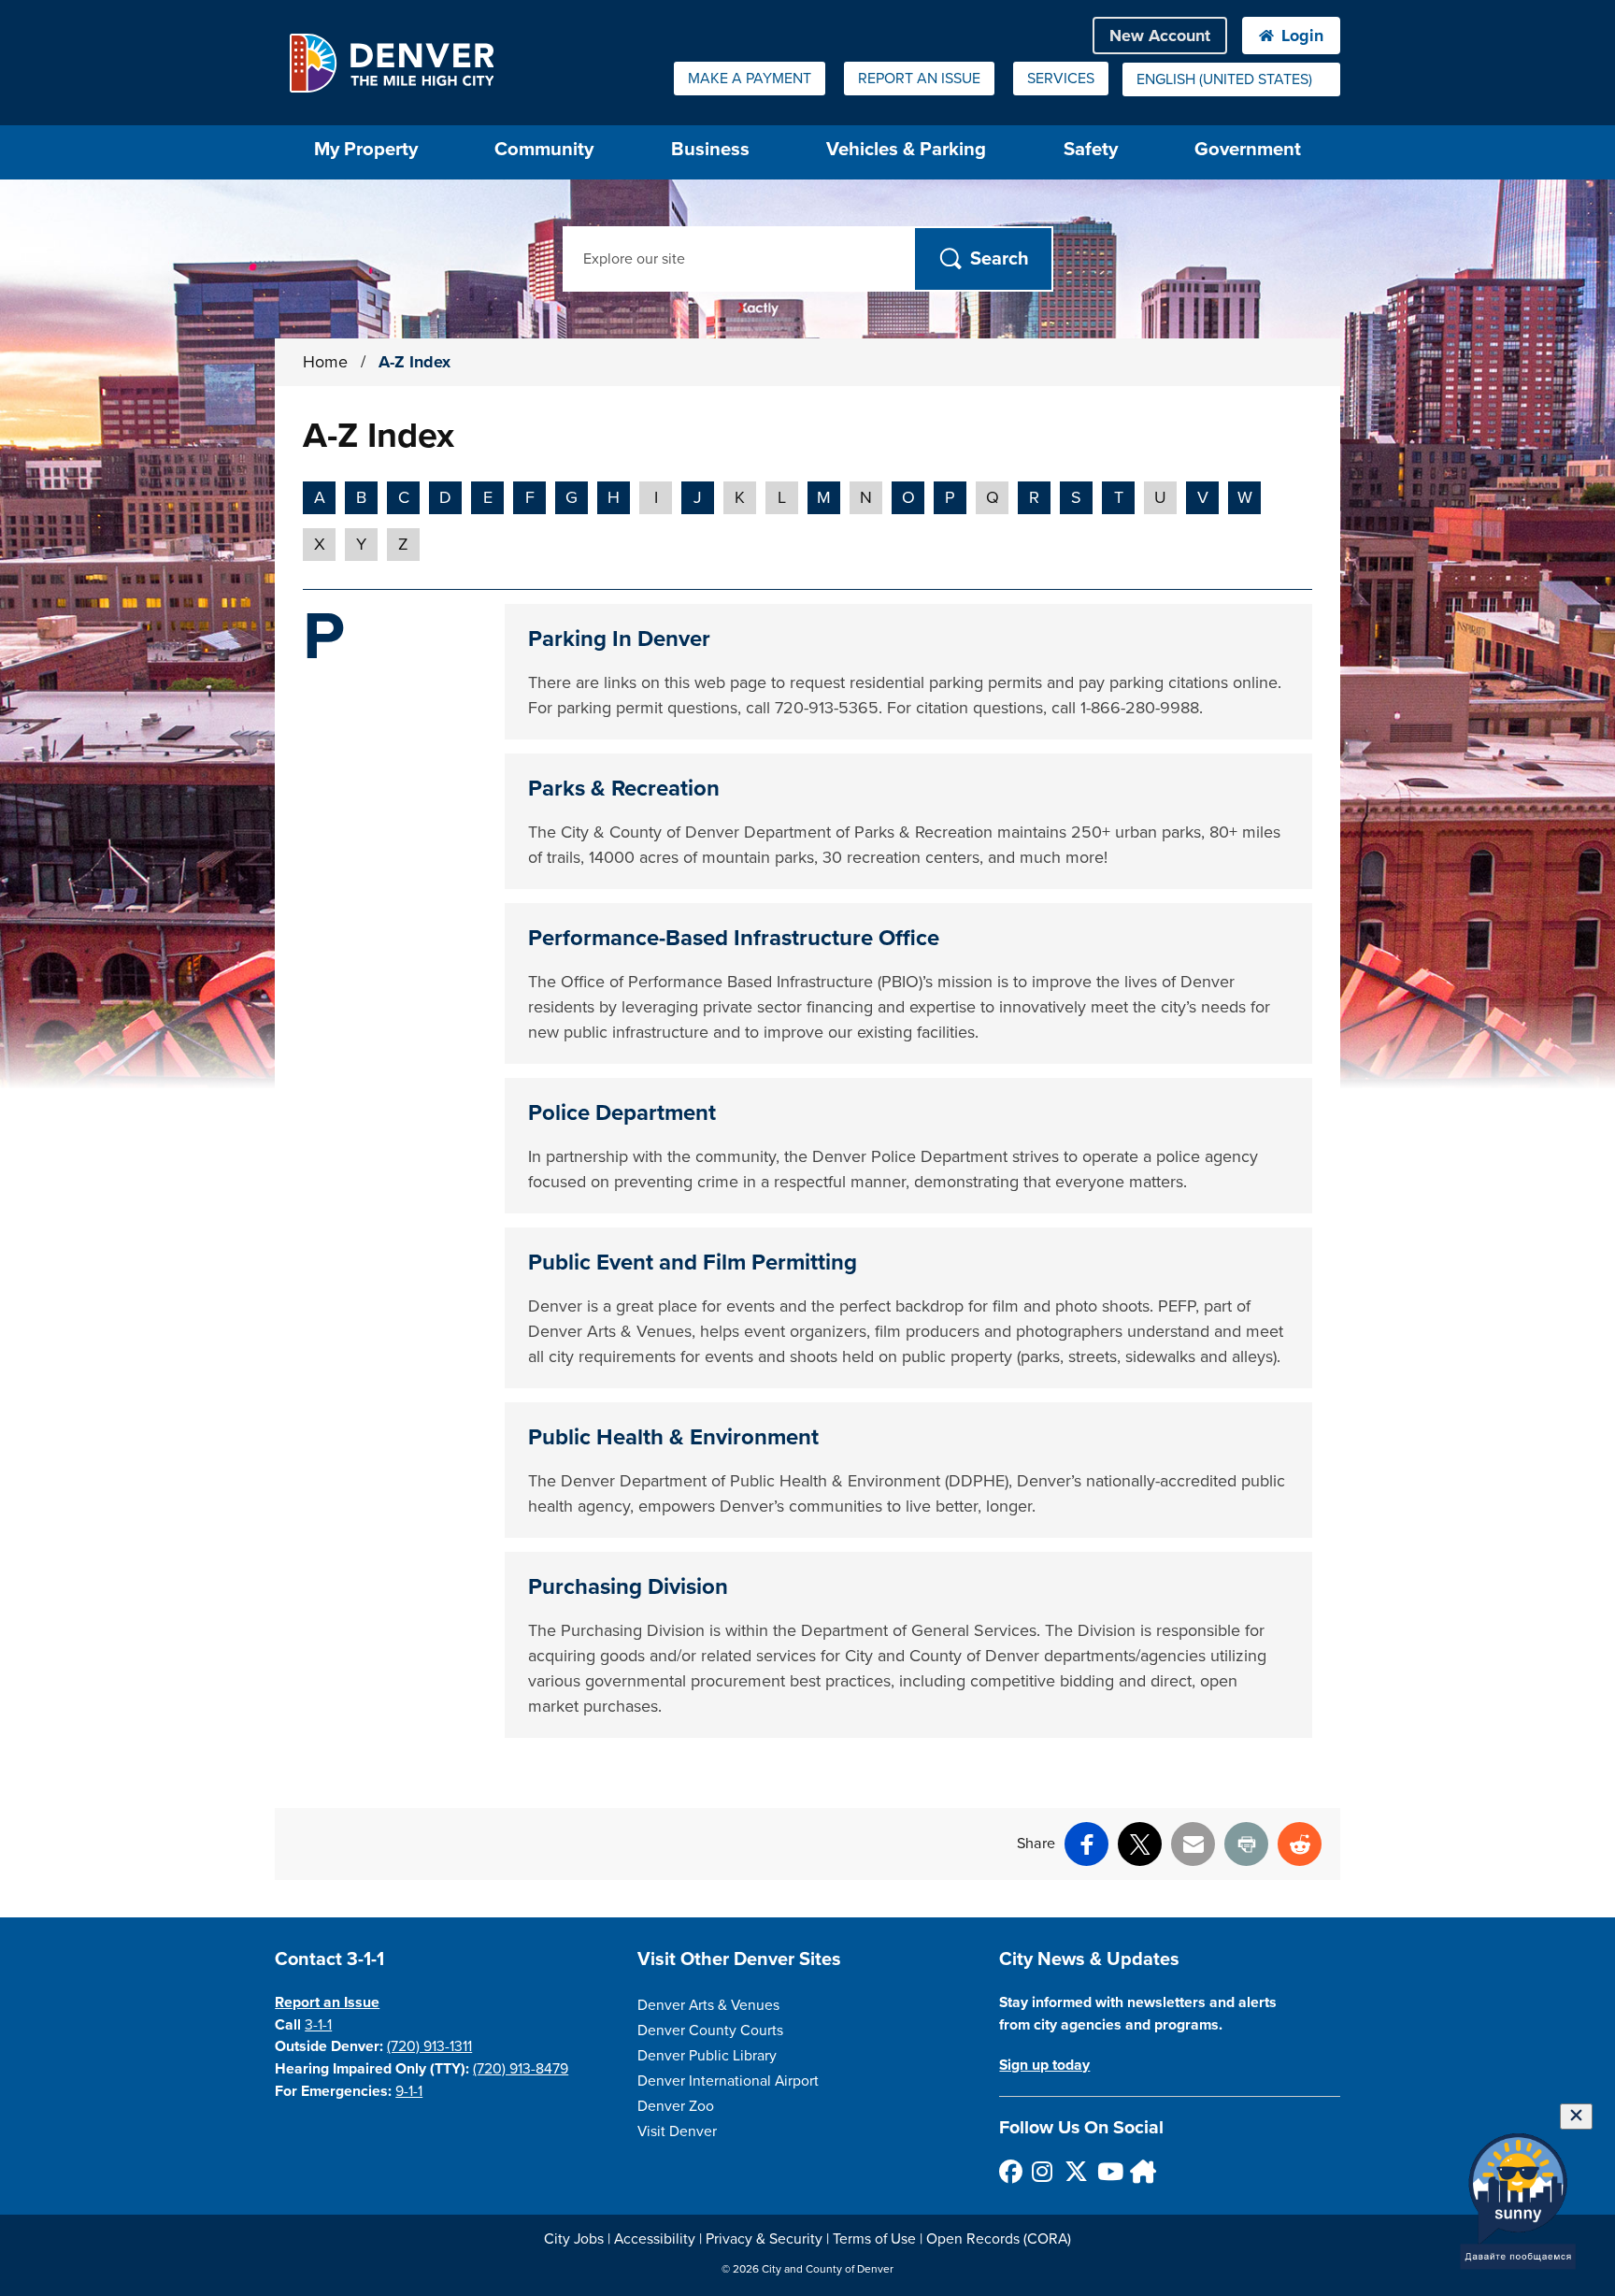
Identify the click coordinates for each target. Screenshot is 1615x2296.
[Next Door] (1141, 2171)
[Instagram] (1043, 2171)
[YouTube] (1108, 2171)
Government (1248, 149)
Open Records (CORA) (999, 2239)
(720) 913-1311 (429, 2046)
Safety (1091, 149)
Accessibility (655, 2239)
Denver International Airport (728, 2081)
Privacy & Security (764, 2239)
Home (325, 362)
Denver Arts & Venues (708, 2005)
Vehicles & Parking (906, 149)
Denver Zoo (676, 2106)
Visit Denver (677, 2131)
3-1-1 (318, 2025)
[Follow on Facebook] (1010, 2171)
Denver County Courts (710, 2031)
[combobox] (1231, 79)
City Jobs (574, 2239)
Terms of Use (874, 2239)
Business (710, 149)
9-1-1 (409, 2091)
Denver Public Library (707, 2056)
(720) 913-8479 (521, 2069)
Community (544, 149)
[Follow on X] (1075, 2171)
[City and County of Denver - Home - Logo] (391, 63)
